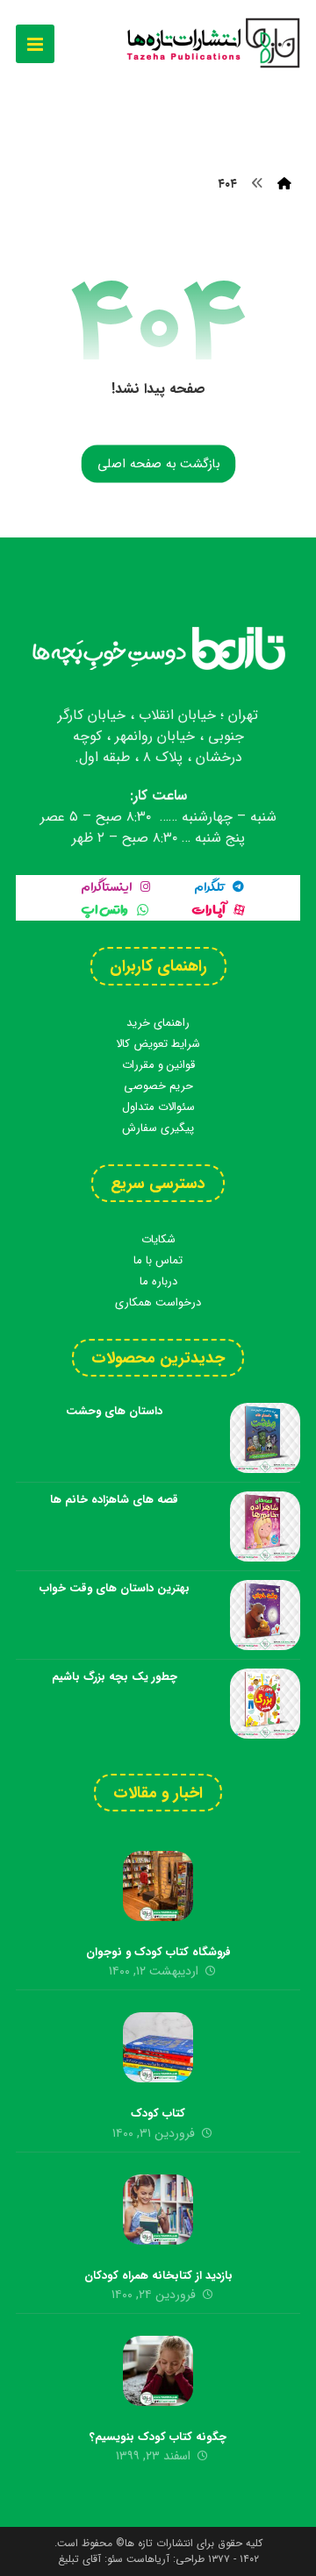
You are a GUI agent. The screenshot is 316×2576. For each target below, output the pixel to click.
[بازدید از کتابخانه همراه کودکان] (158, 2210)
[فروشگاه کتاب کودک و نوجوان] (158, 1886)
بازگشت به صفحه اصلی (158, 464)
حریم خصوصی (158, 1086)
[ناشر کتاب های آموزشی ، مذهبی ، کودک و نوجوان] (212, 43)
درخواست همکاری (158, 1302)
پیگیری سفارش (158, 1128)
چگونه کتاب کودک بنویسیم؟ (158, 2437)
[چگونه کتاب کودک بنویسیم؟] (158, 2371)
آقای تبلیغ (79, 2559)
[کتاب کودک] (158, 2047)
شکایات (158, 1239)
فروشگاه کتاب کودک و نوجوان (158, 1952)
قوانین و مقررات (158, 1065)
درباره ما (158, 1281)
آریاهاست (148, 2559)
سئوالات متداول (158, 1107)
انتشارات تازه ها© (153, 2543)
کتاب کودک (158, 2113)
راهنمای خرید (158, 1023)
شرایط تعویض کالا (158, 1044)
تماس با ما (158, 1260)
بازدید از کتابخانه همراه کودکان (158, 2276)
